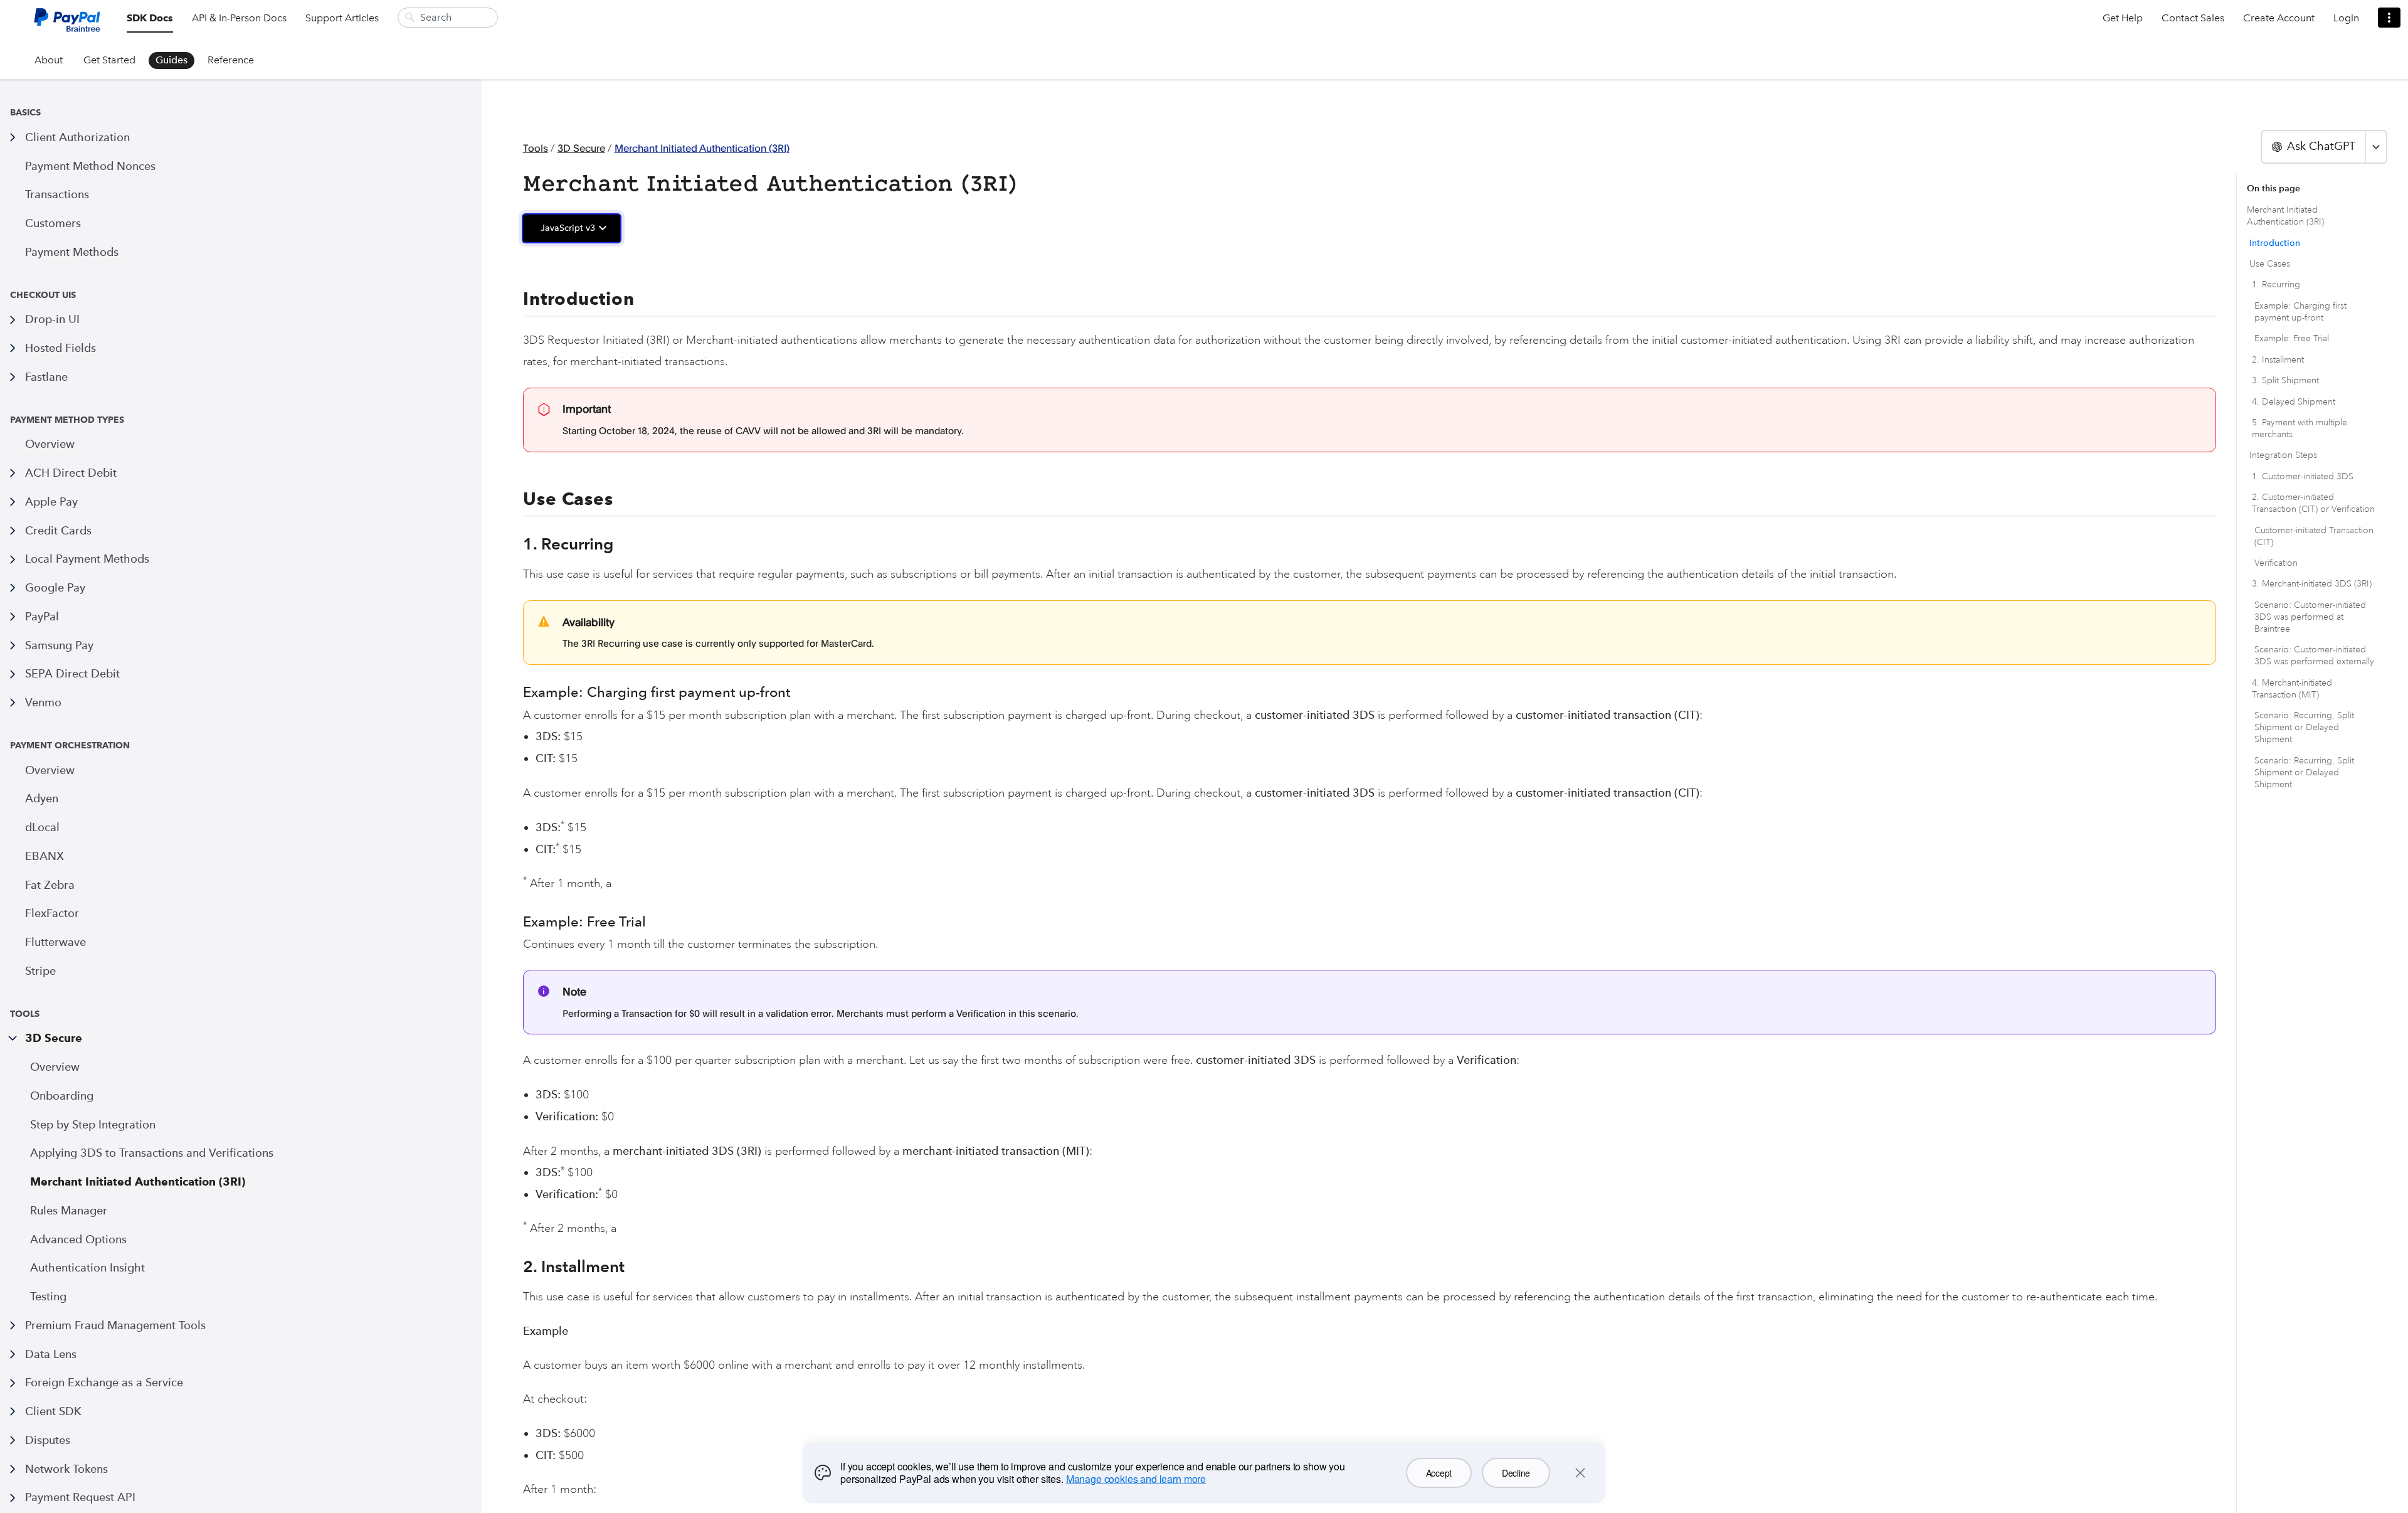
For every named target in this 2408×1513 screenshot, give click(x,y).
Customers (53, 223)
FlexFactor (52, 913)
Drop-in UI (52, 319)
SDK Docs (150, 18)
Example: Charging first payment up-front (2300, 312)
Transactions (57, 194)
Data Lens (51, 1354)
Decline (1516, 1473)
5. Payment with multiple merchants (2300, 428)
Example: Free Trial (2292, 338)
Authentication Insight (87, 1267)
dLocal (42, 827)
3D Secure (54, 1038)
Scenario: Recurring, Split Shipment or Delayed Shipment (2304, 727)
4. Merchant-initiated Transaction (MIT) (2292, 689)
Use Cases (2270, 264)
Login (2346, 18)
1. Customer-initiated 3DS (2303, 476)
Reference (231, 60)
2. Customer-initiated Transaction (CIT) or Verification (2313, 503)
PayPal (42, 616)
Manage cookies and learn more (1136, 1479)
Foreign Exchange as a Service (104, 1382)
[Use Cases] (515, 499)
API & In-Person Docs (239, 18)
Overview (50, 444)
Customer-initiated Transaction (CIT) (2314, 536)
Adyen (42, 798)
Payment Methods (72, 252)
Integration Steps (2283, 455)
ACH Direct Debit (71, 473)
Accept (1439, 1473)
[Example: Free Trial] (517, 922)
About (49, 60)
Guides (172, 60)
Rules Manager (69, 1210)
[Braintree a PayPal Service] (67, 25)
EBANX (45, 856)
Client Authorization (77, 137)
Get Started (109, 60)
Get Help (2123, 18)
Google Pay (55, 587)
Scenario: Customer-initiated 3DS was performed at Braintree (2310, 617)
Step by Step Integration (93, 1124)
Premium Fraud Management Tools (115, 1325)
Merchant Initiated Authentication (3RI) (138, 1181)
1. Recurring (2276, 284)
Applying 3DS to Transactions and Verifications (152, 1153)
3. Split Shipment (2285, 380)
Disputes (48, 1440)
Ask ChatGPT (2321, 146)
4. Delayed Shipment (2294, 402)
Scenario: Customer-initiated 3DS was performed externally (2314, 656)
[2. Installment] (516, 1266)
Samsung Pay (59, 645)
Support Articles (342, 18)
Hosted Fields (61, 348)
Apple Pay (51, 502)
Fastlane (46, 377)
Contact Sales (2193, 18)
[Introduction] (515, 299)
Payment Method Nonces (90, 166)
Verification (2276, 563)
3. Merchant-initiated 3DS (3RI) (2312, 584)
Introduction (2275, 243)
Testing (48, 1296)
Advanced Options (78, 1239)
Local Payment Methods (87, 559)
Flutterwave (55, 942)
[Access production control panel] (2389, 18)
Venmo (43, 702)
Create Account (2279, 18)
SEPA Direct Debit (72, 673)
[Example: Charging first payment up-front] (517, 693)
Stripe (40, 971)
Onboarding (62, 1096)
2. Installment (2278, 360)
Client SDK (53, 1411)
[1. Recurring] (516, 544)
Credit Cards (58, 530)
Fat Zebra (50, 885)
